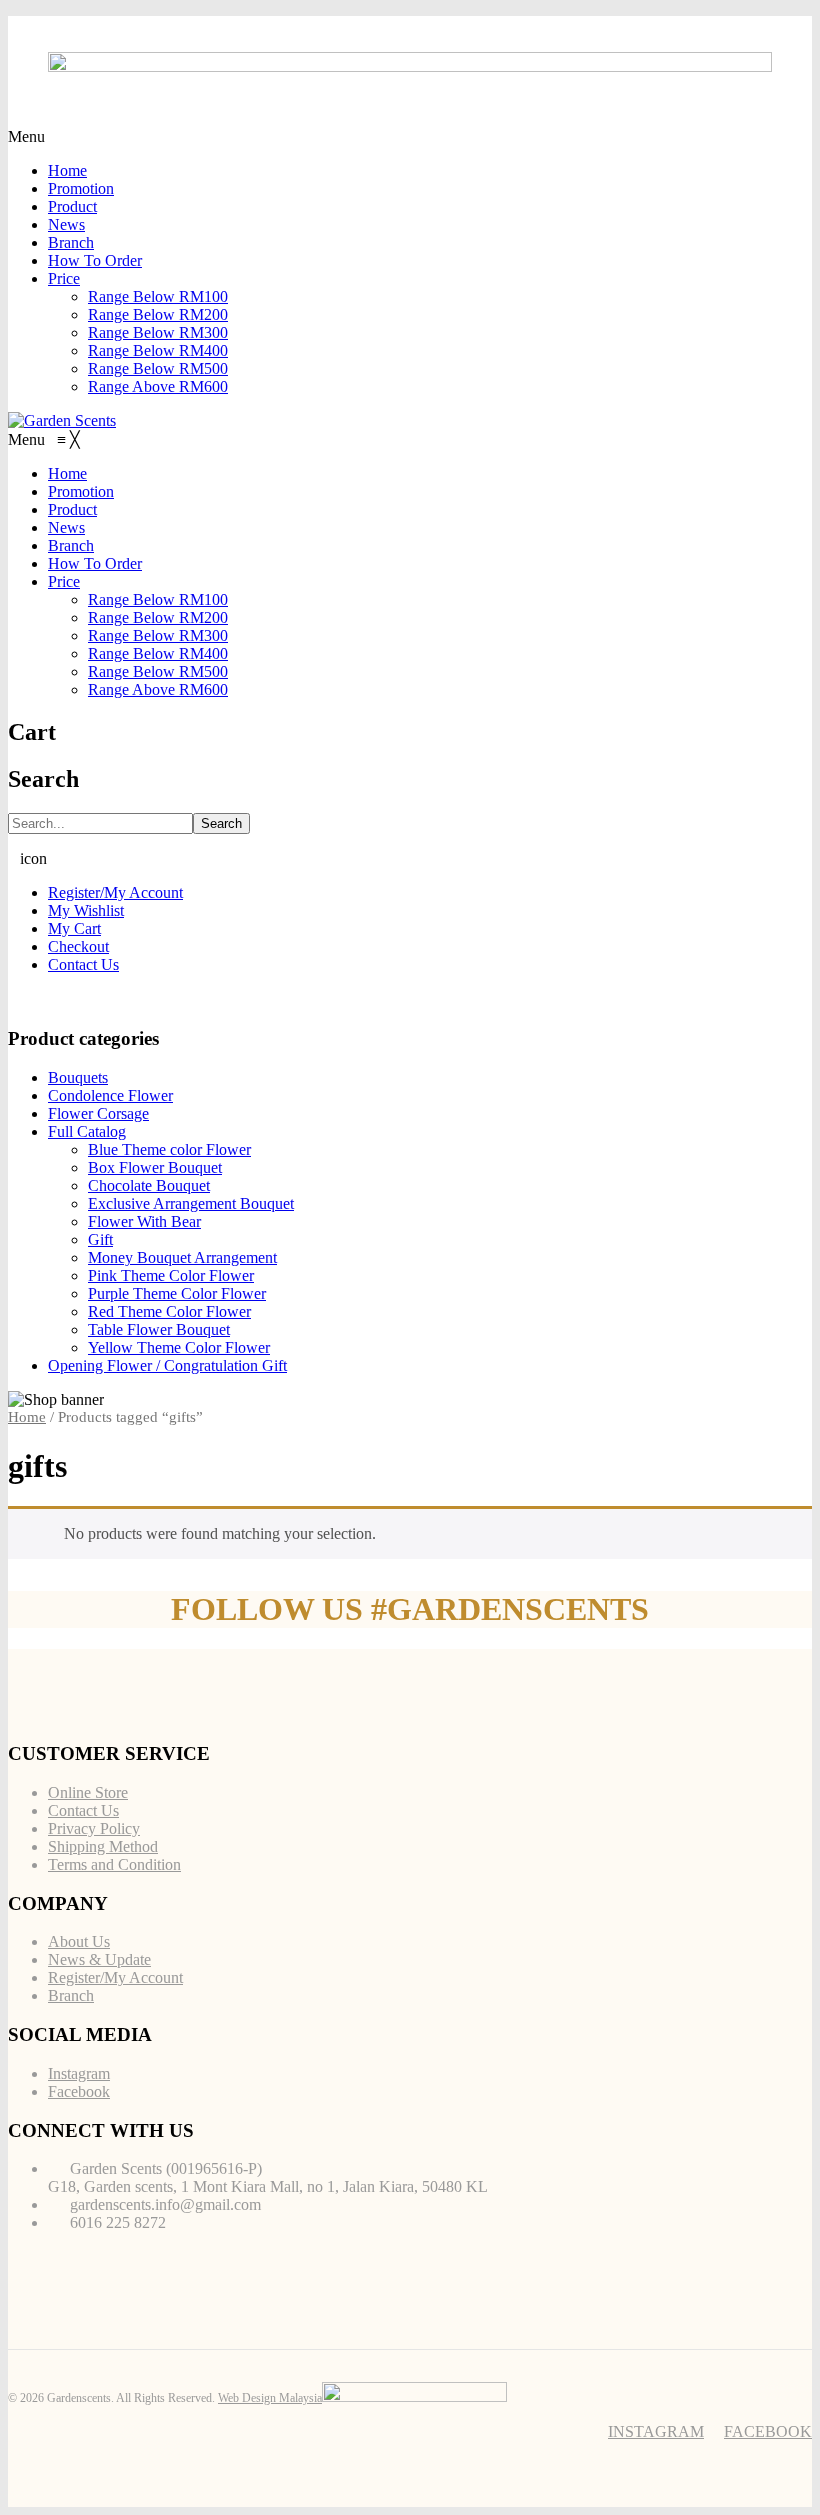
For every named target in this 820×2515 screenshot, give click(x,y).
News (66, 224)
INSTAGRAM (656, 2431)
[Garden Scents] (62, 420)
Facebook (79, 2091)
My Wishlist (86, 910)
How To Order (95, 260)
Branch (71, 242)
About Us (79, 1941)
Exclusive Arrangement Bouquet (191, 1203)
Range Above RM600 (158, 386)
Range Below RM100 (158, 296)
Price (64, 278)
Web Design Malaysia (270, 2398)
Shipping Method (103, 1846)
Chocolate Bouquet (149, 1185)
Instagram (79, 2073)
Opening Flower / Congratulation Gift (167, 1365)
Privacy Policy (94, 1828)
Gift (100, 1239)
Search (221, 823)
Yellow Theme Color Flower (179, 1347)
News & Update (99, 1959)
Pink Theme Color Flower (171, 1275)
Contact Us (83, 964)
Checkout (78, 946)
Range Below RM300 (158, 332)
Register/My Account (115, 892)
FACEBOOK (768, 2431)
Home (67, 170)
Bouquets (78, 1077)
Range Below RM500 (158, 368)
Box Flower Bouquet (155, 1167)
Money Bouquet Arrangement (182, 1257)
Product (72, 206)
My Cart (74, 928)
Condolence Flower (110, 1095)
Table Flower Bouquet (159, 1329)
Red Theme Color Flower (169, 1311)
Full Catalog (87, 1131)
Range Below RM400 (158, 350)
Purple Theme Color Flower (177, 1293)
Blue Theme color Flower (169, 1149)
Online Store (88, 1792)
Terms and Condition (114, 1864)
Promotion (81, 188)
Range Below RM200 (158, 314)
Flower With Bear (144, 1221)
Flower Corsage (98, 1113)
